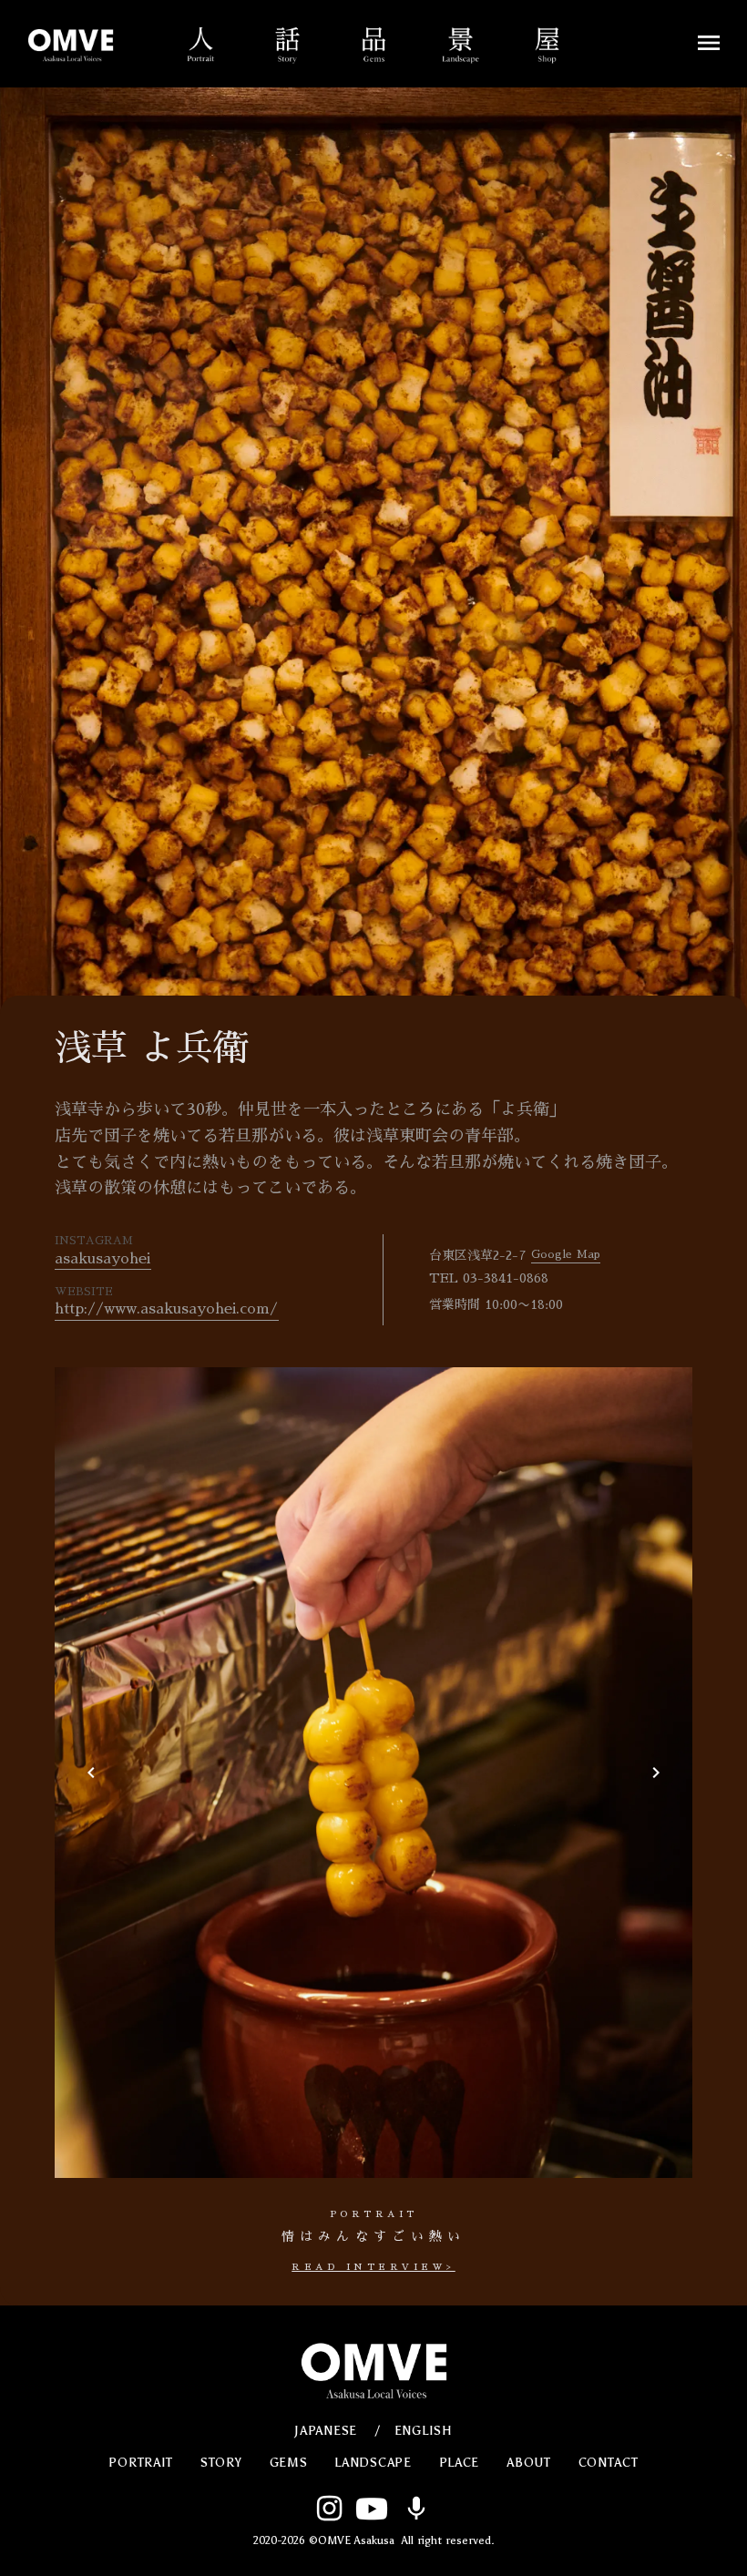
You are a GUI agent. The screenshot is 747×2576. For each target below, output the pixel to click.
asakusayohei (102, 1259)
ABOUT (529, 2463)
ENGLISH (424, 2431)
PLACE (460, 2463)
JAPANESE (326, 2431)
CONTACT (609, 2463)
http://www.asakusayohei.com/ (166, 1309)
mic (416, 2509)
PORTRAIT (141, 2463)
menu (709, 43)
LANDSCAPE (373, 2463)
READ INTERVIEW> (373, 2267)
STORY (221, 2463)
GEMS (289, 2463)
